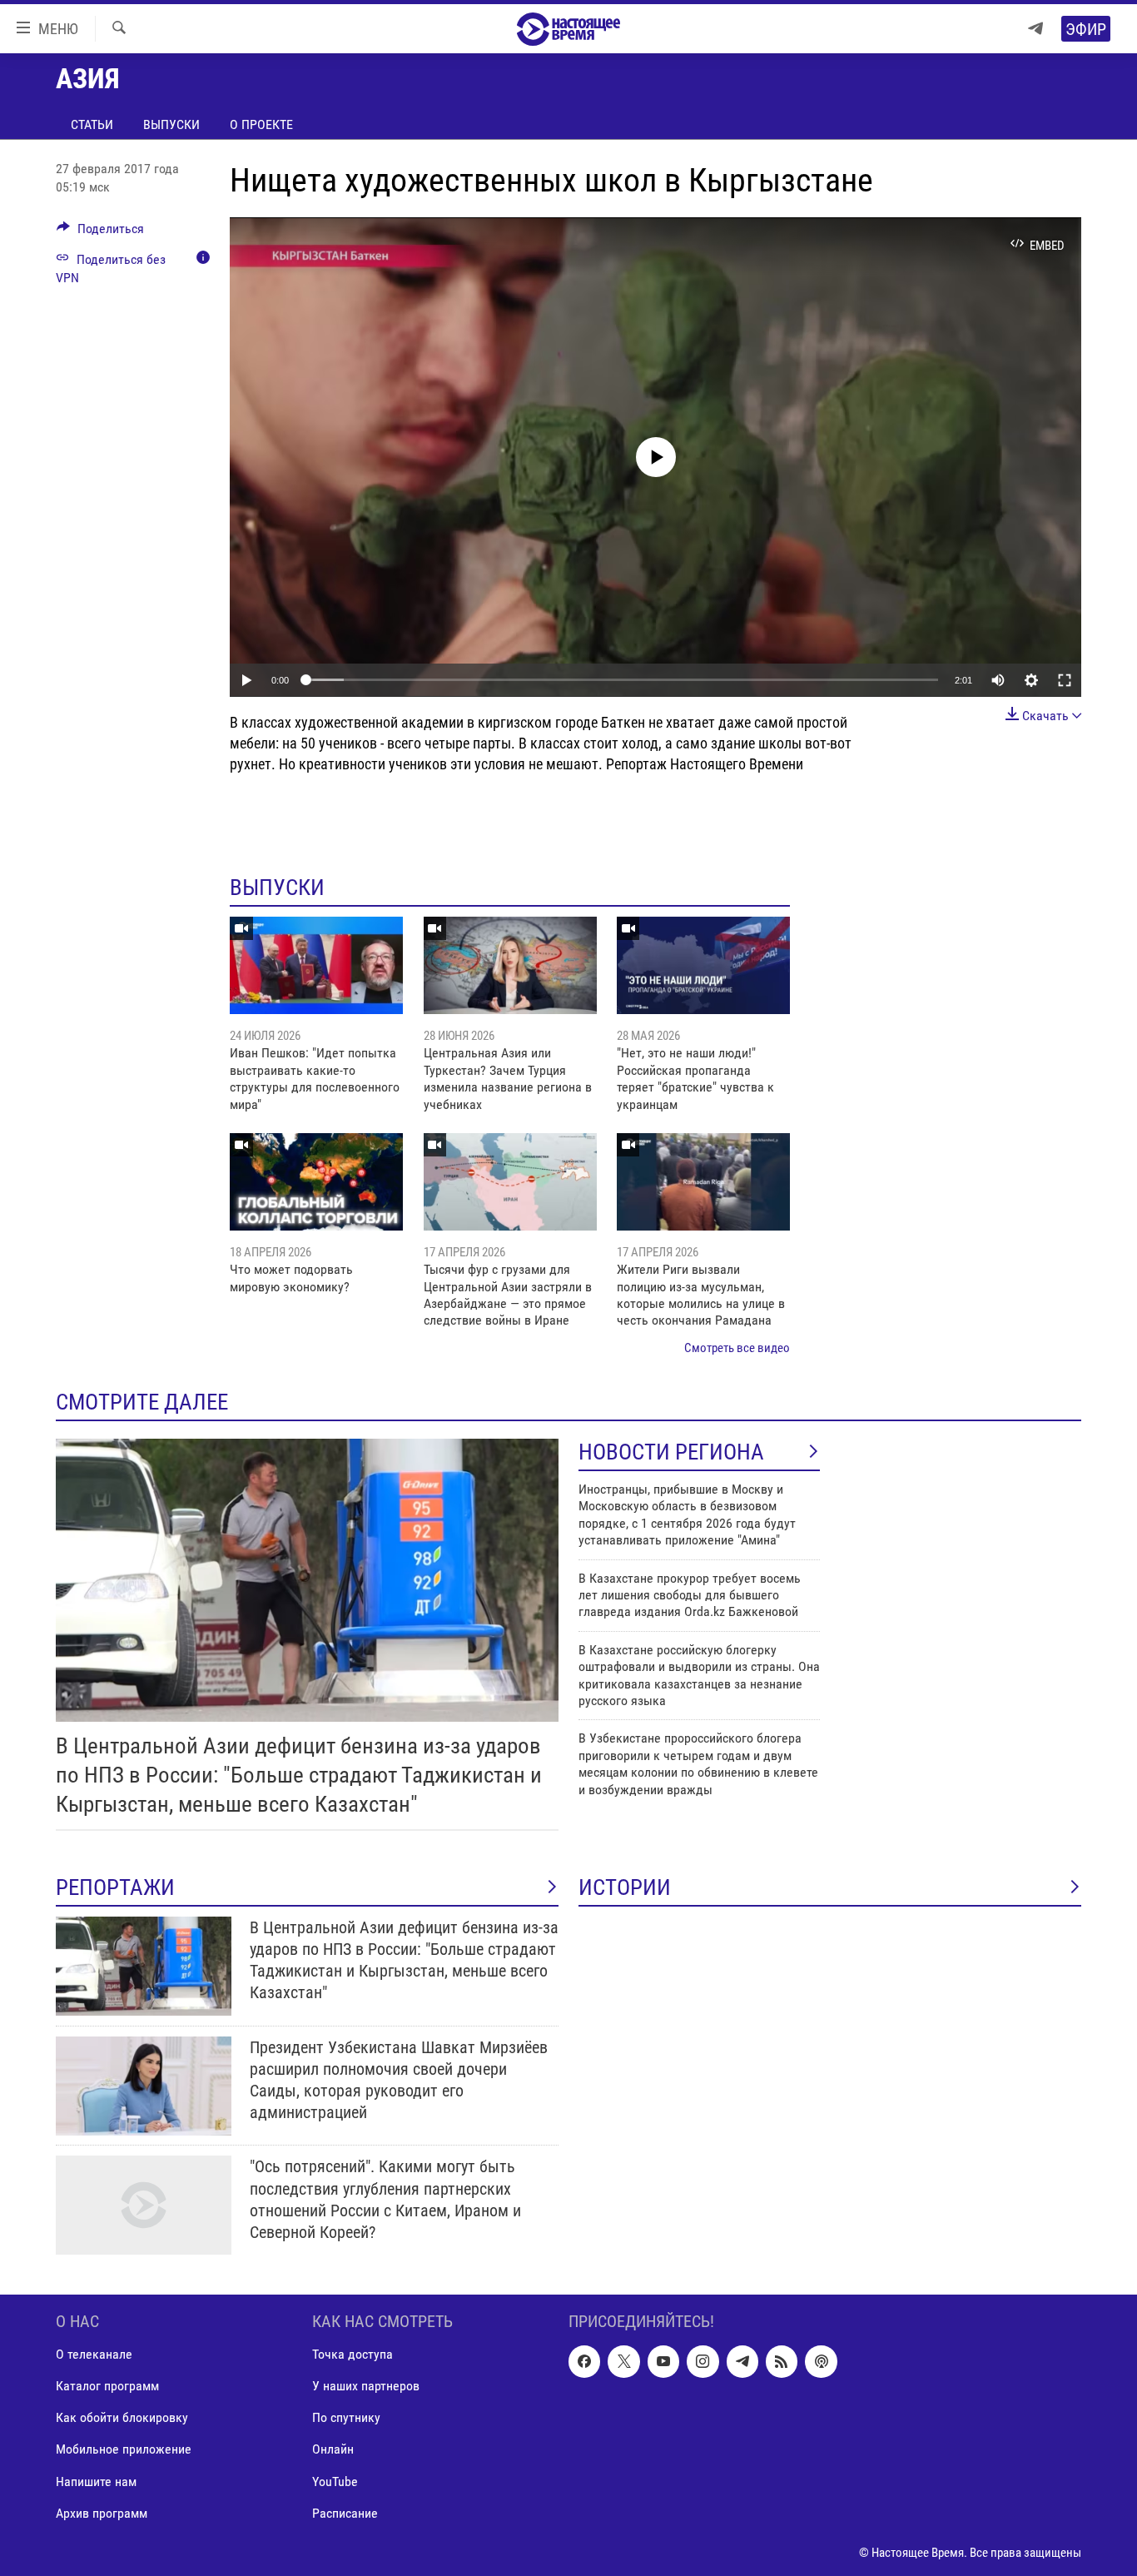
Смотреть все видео (737, 1348)
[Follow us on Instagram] (703, 2362)
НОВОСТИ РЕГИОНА (671, 1452)
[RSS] (782, 2362)
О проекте (261, 124)
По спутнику (346, 2418)
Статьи (92, 124)
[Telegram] (1035, 29)
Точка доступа (353, 2355)
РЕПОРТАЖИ (115, 1887)
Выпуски (171, 124)
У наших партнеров (366, 2387)
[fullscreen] (1065, 680)
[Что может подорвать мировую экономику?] (316, 1182)
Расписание (345, 2513)
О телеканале (94, 2355)
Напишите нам (96, 2482)
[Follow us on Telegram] (742, 2362)
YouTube (335, 2482)
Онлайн (333, 2450)
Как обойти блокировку (122, 2418)
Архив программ (102, 2513)
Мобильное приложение (124, 2450)
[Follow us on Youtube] (663, 2362)
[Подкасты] (821, 2362)
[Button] (100, 233)
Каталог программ (107, 2387)
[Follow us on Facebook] (584, 2362)
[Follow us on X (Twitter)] (623, 2362)
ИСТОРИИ (625, 1887)
